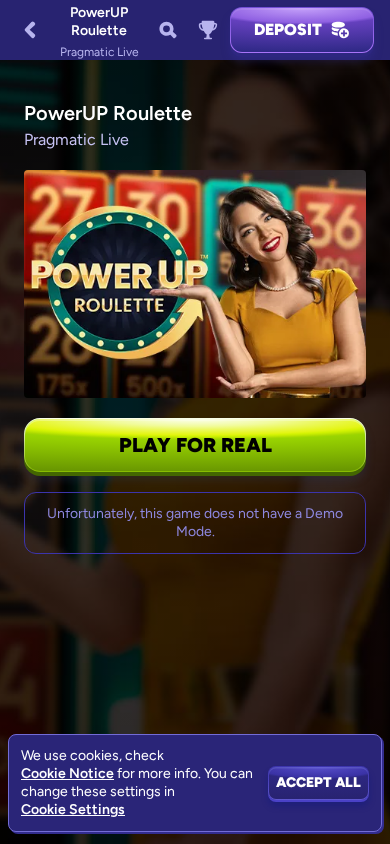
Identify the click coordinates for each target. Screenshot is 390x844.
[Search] (168, 30)
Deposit (288, 29)
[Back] (30, 30)
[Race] (208, 30)
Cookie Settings (73, 810)
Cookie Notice (67, 773)
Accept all (318, 782)
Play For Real (195, 445)
